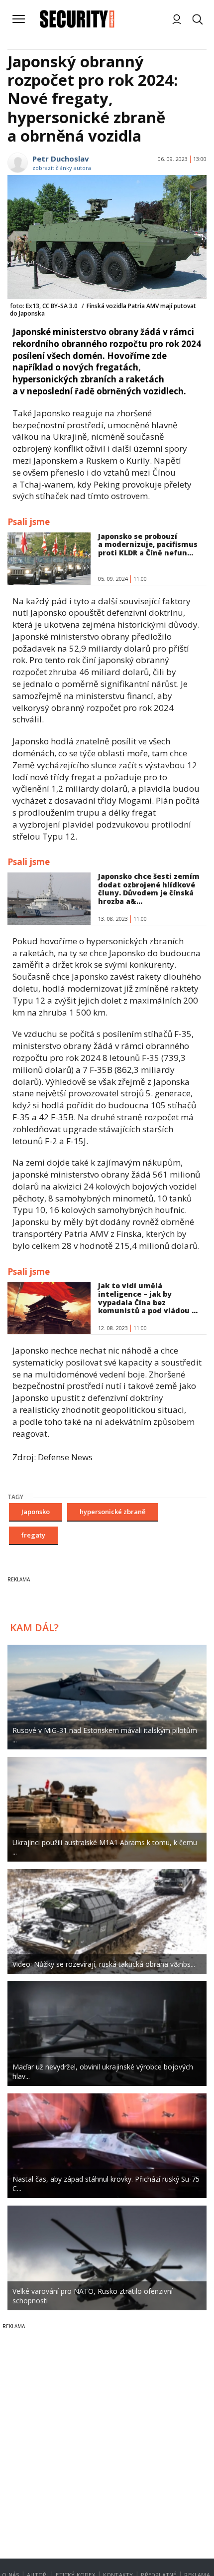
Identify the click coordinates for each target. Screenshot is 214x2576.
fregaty (33, 1535)
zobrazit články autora (62, 168)
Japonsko (36, 1512)
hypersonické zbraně (112, 1512)
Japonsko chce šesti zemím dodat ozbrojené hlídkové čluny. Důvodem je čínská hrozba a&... (149, 889)
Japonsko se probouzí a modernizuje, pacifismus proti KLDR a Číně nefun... (148, 545)
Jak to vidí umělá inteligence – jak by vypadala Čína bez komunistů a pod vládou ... (148, 1298)
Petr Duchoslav (61, 159)
